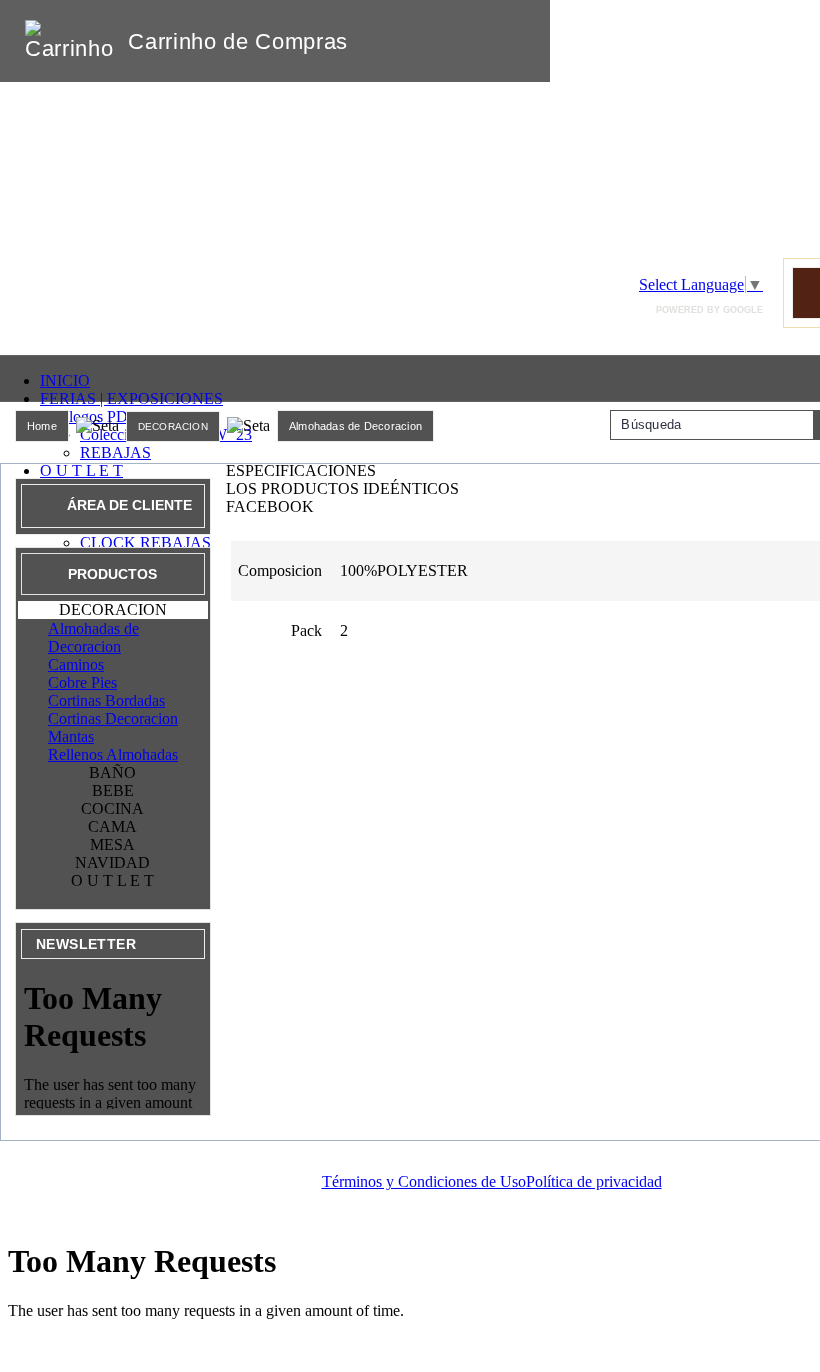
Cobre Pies (82, 682)
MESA (112, 844)
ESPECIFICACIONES (301, 470)
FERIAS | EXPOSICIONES (131, 398)
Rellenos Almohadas (113, 754)
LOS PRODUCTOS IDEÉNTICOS (342, 488)
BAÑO (112, 772)
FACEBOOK (270, 506)
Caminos (76, 664)
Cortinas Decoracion (113, 718)
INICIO (65, 380)
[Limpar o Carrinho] (473, 41)
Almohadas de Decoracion (355, 426)
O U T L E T (81, 470)
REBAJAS (115, 452)
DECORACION (173, 426)
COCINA (112, 808)
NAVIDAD (112, 862)
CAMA (112, 826)
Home (42, 426)
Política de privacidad (594, 1181)
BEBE (113, 790)
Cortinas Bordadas (106, 700)
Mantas (71, 736)
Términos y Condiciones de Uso (424, 1181)
